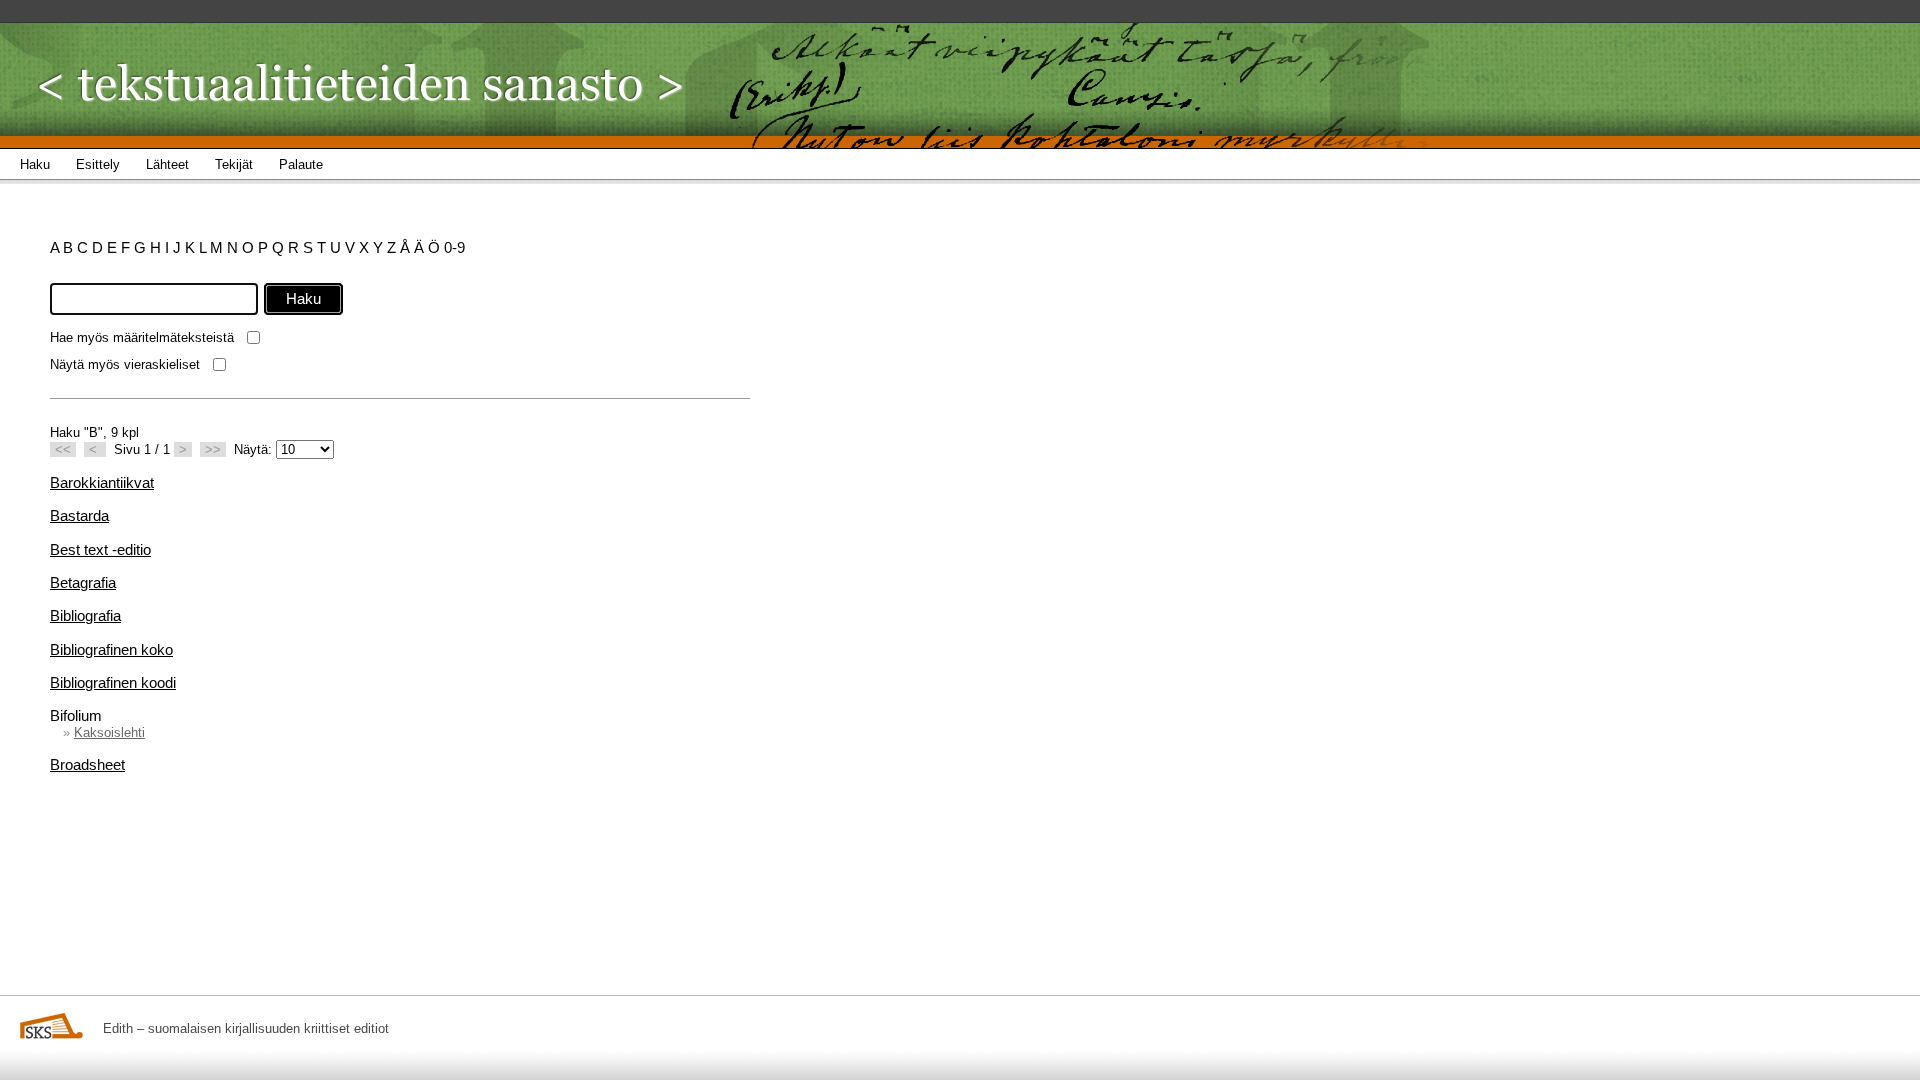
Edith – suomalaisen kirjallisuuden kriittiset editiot (246, 1028)
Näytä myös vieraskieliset (125, 364)
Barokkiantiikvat (102, 482)
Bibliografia (85, 615)
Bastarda (79, 515)
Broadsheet (87, 764)
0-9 (454, 247)
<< (63, 449)
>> (213, 449)
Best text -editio (100, 549)
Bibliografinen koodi (113, 682)
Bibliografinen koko (111, 649)
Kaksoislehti (109, 732)
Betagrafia (83, 582)
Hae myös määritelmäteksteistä (142, 337)
